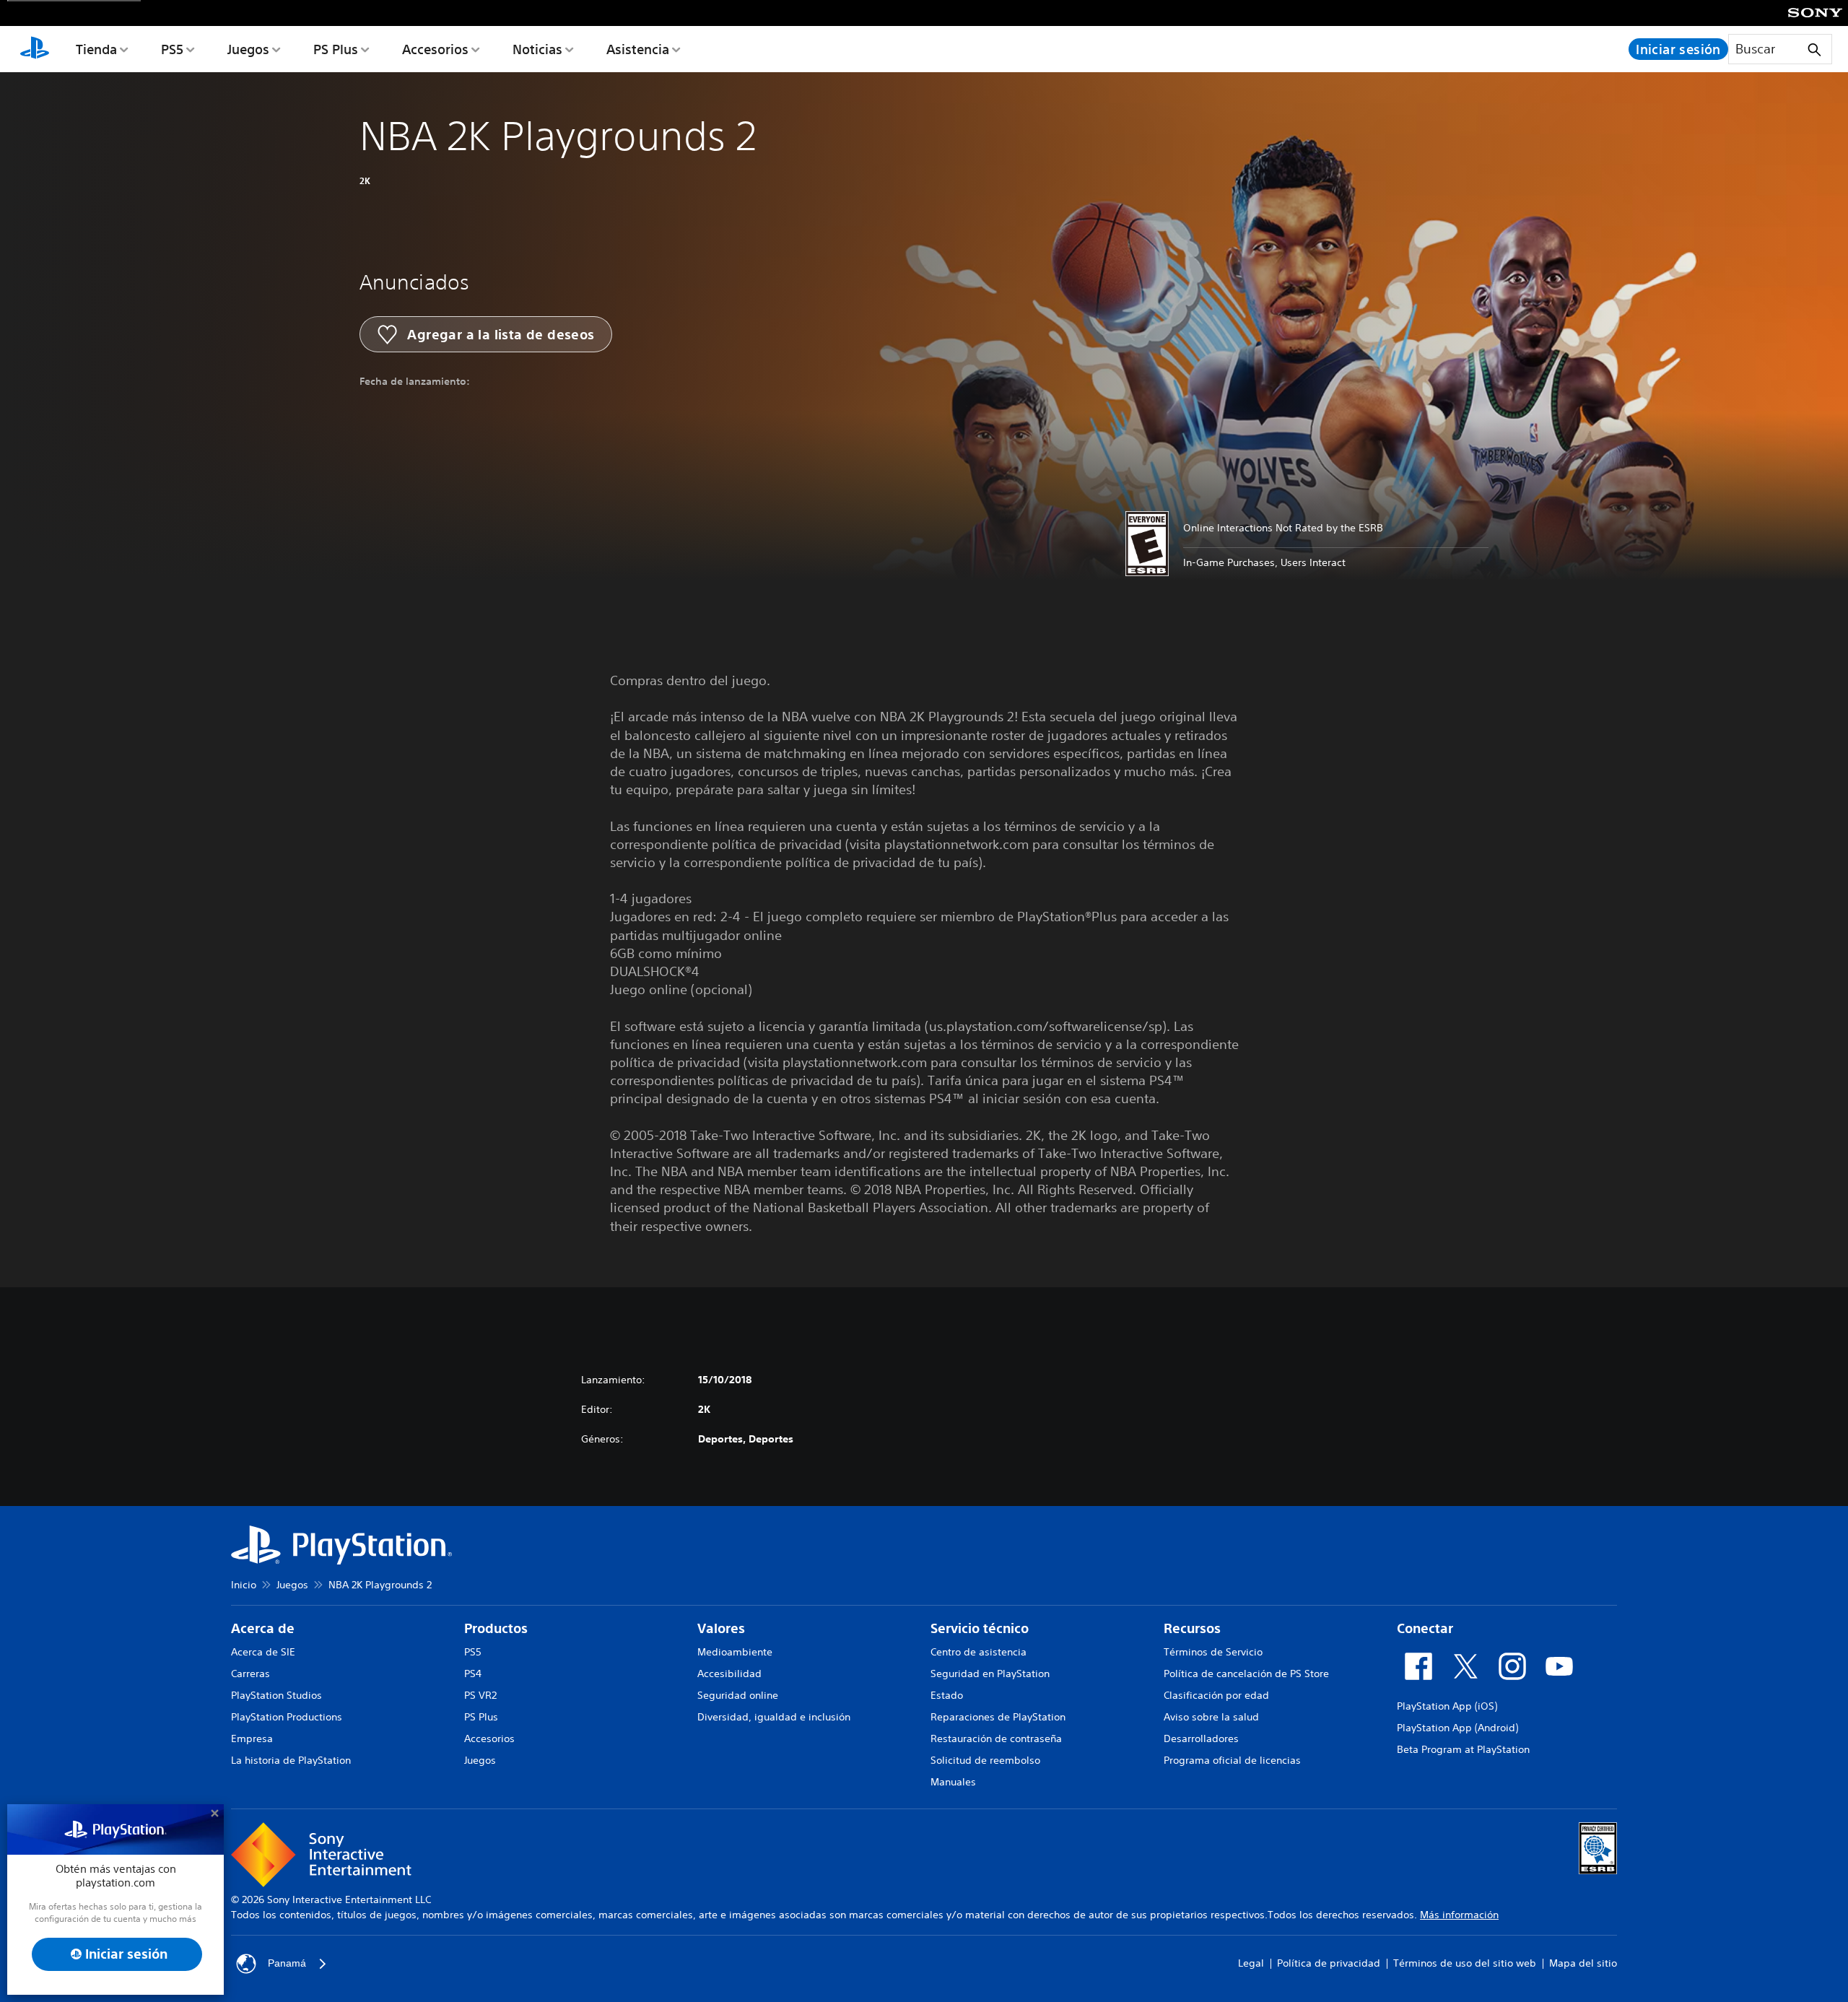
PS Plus (336, 49)
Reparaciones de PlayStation (998, 1717)
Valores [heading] (721, 1628)
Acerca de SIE (263, 1652)
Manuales (953, 1782)
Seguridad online (738, 1695)
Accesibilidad (729, 1674)
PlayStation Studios (276, 1695)
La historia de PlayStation (291, 1760)
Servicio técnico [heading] (980, 1628)
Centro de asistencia (979, 1652)
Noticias (537, 49)
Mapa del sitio (1583, 1963)
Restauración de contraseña (996, 1738)
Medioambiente (735, 1652)
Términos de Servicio (1213, 1652)
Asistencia (638, 49)
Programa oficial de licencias (1232, 1760)
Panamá (287, 1963)
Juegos (248, 49)
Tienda (96, 49)
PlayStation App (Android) (1457, 1728)
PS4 (473, 1674)
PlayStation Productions (287, 1717)
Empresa (252, 1738)
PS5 (172, 49)
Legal (1251, 1963)
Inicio (244, 1585)
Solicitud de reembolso (985, 1760)
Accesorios (435, 49)
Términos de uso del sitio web (1465, 1963)
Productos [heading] (496, 1628)
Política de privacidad (1329, 1963)
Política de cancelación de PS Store (1246, 1674)
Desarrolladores (1201, 1738)
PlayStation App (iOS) (1447, 1706)
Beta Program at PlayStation (1463, 1749)
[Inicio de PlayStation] (35, 49)
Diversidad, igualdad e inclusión (774, 1717)
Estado (947, 1695)
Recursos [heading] (1192, 1628)
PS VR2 (480, 1695)
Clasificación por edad (1216, 1695)
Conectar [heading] (1425, 1628)
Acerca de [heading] (263, 1628)
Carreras (250, 1674)
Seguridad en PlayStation (990, 1674)
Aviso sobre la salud (1211, 1717)
